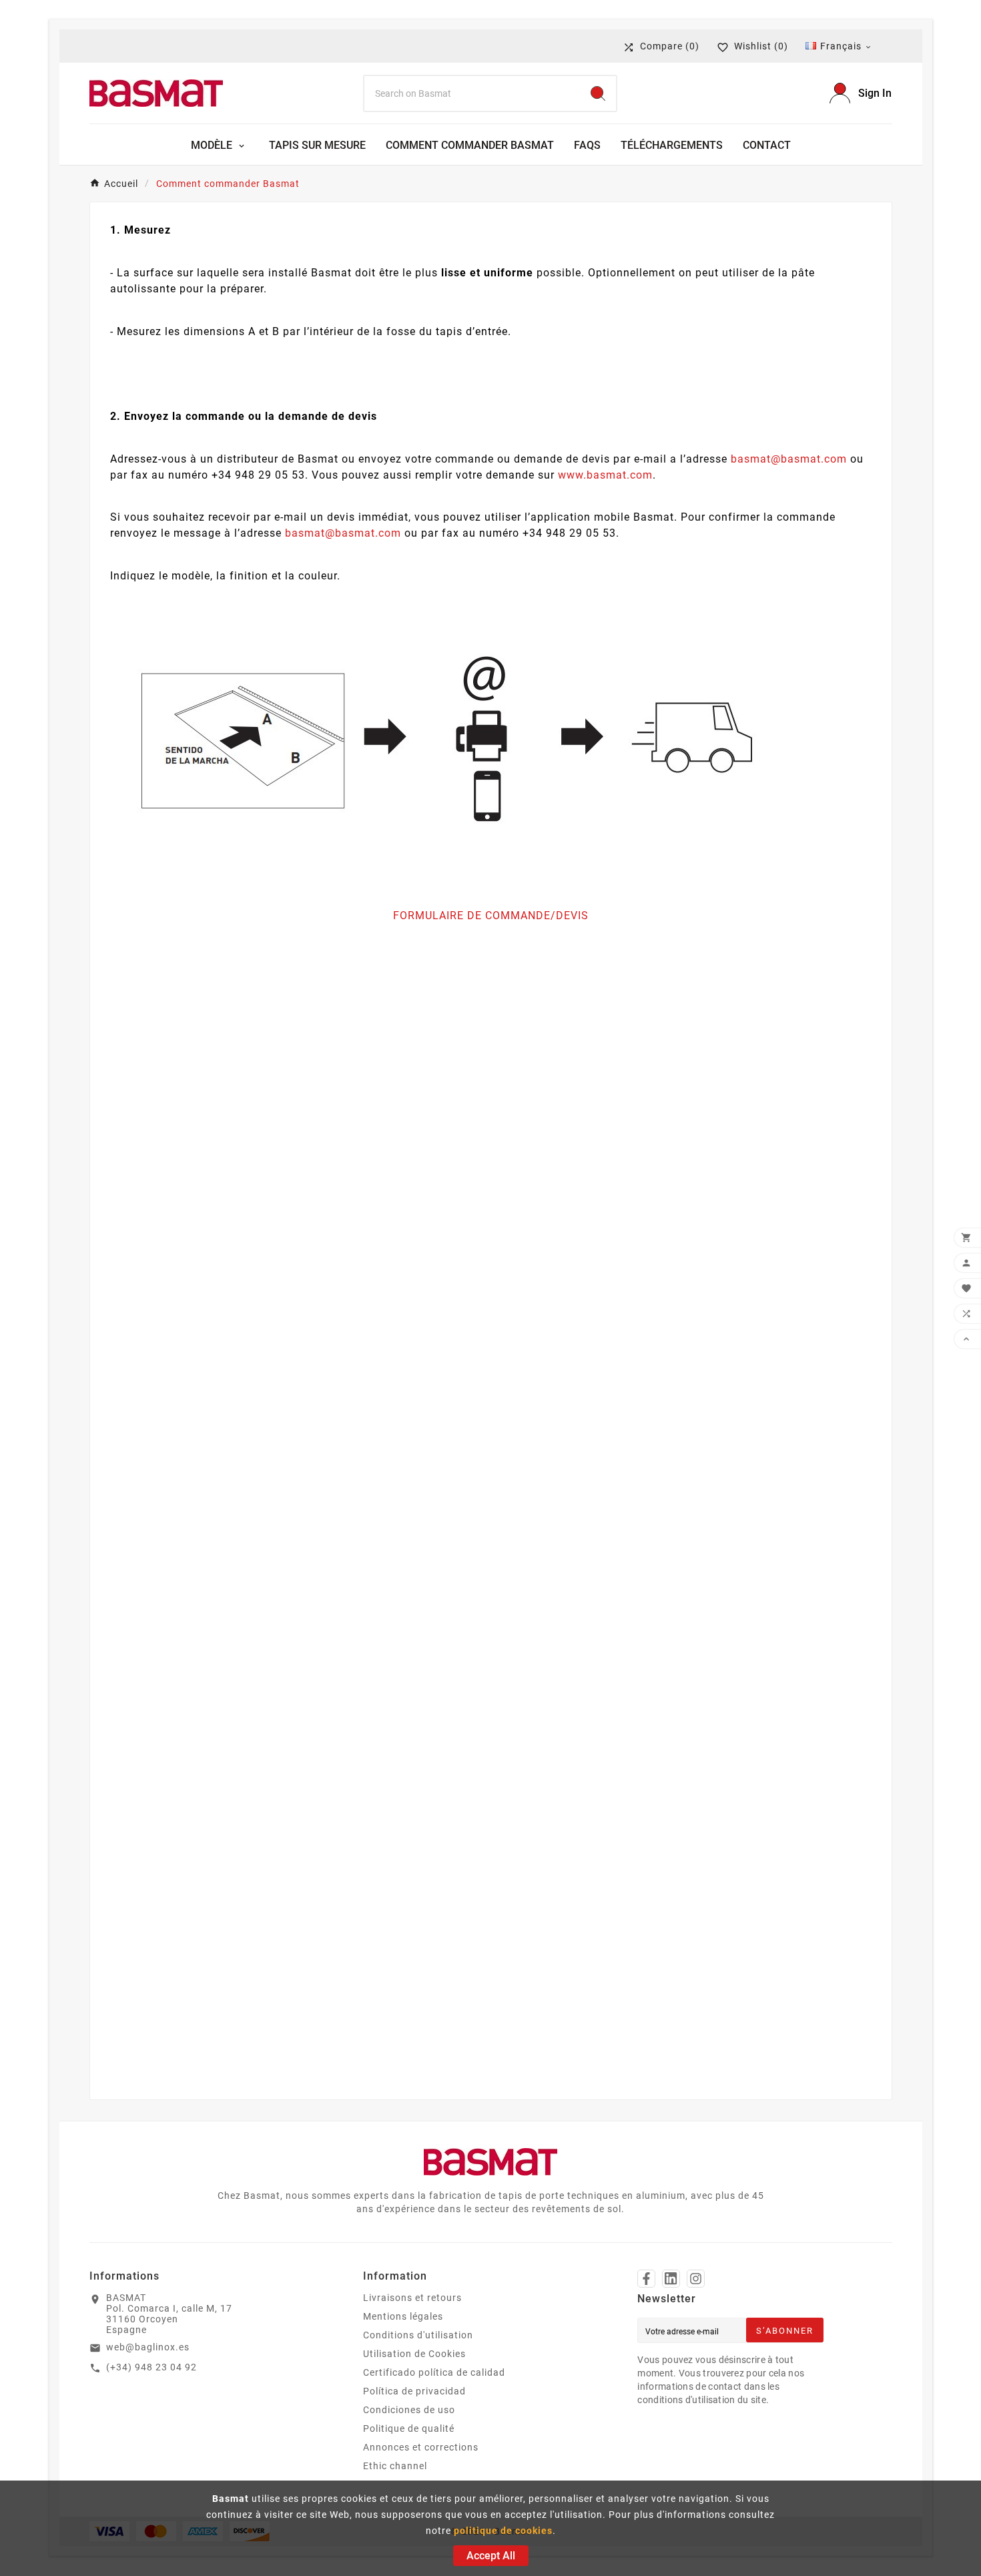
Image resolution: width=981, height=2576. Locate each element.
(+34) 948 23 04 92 (151, 2367)
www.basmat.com (605, 475)
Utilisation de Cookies (414, 2354)
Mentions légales (403, 2316)
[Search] (598, 93)
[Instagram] (696, 2279)
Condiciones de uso (409, 2410)
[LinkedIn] (671, 2279)
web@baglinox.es (148, 2347)
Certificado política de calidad (434, 2372)
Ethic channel (395, 2466)
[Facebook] (646, 2279)
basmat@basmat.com (789, 459)
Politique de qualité (409, 2428)
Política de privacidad (414, 2391)
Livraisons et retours (412, 2298)
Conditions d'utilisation (418, 2335)
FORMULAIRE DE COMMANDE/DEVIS (491, 916)
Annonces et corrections (421, 2447)
